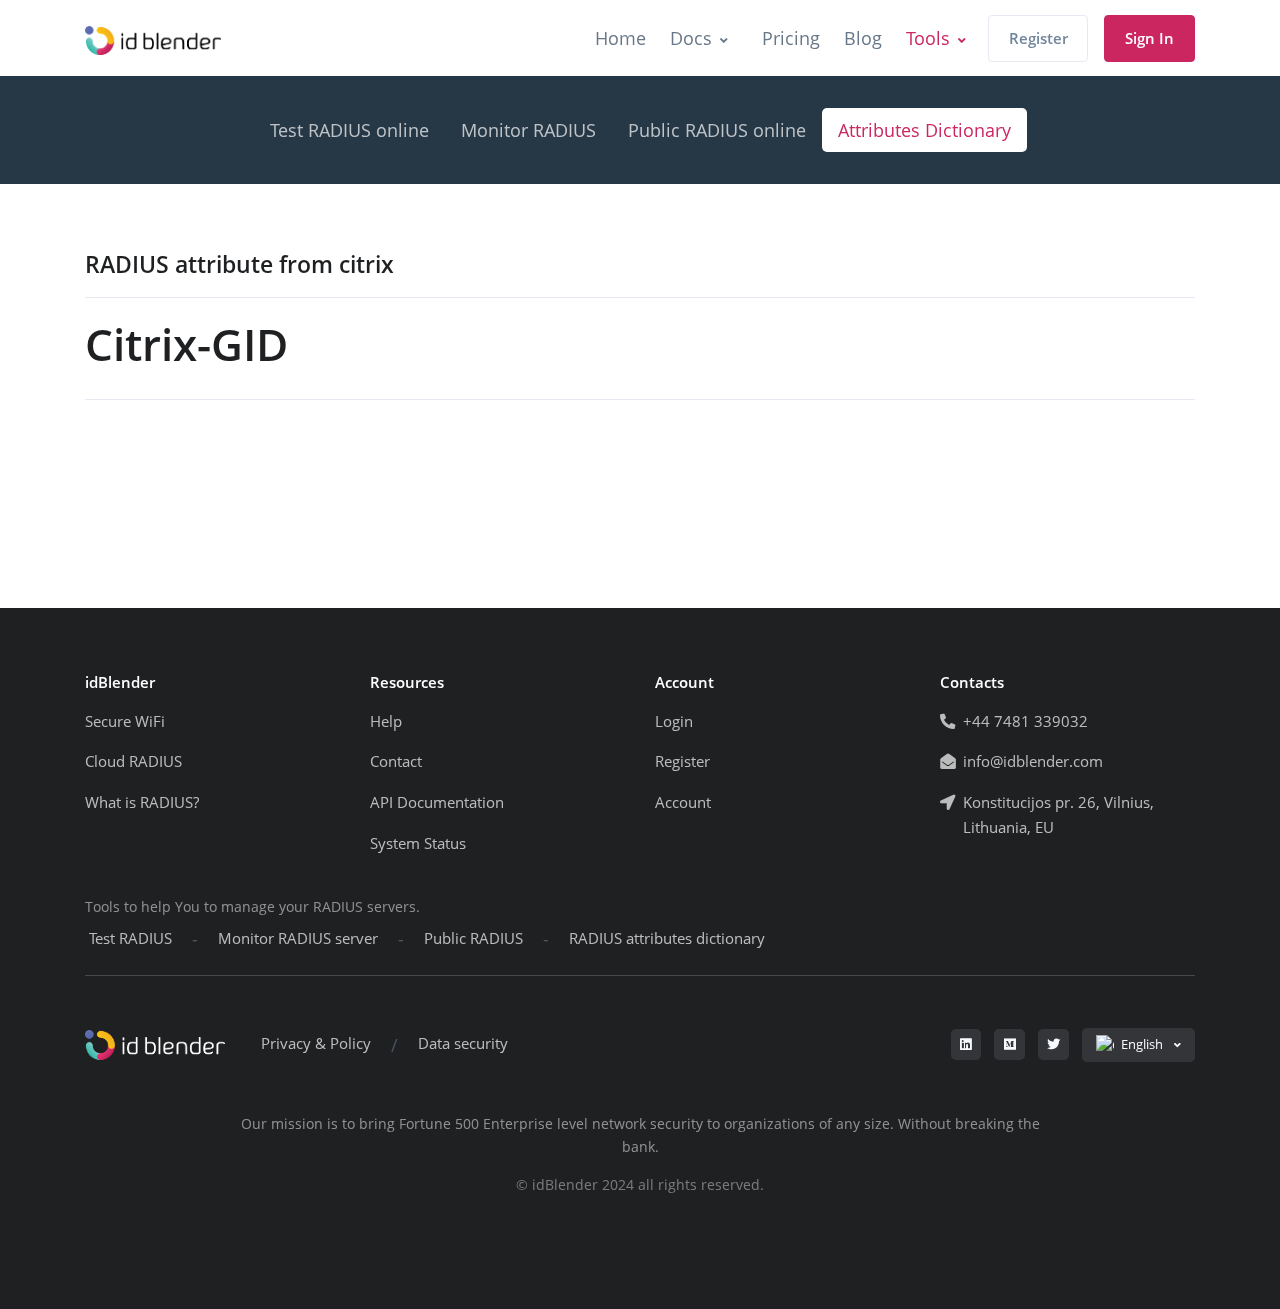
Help (386, 721)
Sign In (1149, 38)
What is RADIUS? (142, 802)
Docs (691, 38)
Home (620, 38)
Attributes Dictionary (924, 130)
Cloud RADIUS (133, 761)
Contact (396, 761)
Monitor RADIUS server (298, 938)
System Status (418, 843)
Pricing (791, 38)
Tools (928, 38)
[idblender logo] (153, 38)
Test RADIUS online (349, 130)
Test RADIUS (130, 938)
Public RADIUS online (717, 130)
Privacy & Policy (316, 1043)
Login (674, 721)
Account (683, 802)
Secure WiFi (125, 721)
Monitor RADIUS (528, 130)
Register (1038, 38)
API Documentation (437, 802)
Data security (463, 1043)
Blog (863, 38)
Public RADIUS (473, 938)
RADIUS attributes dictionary (667, 938)
